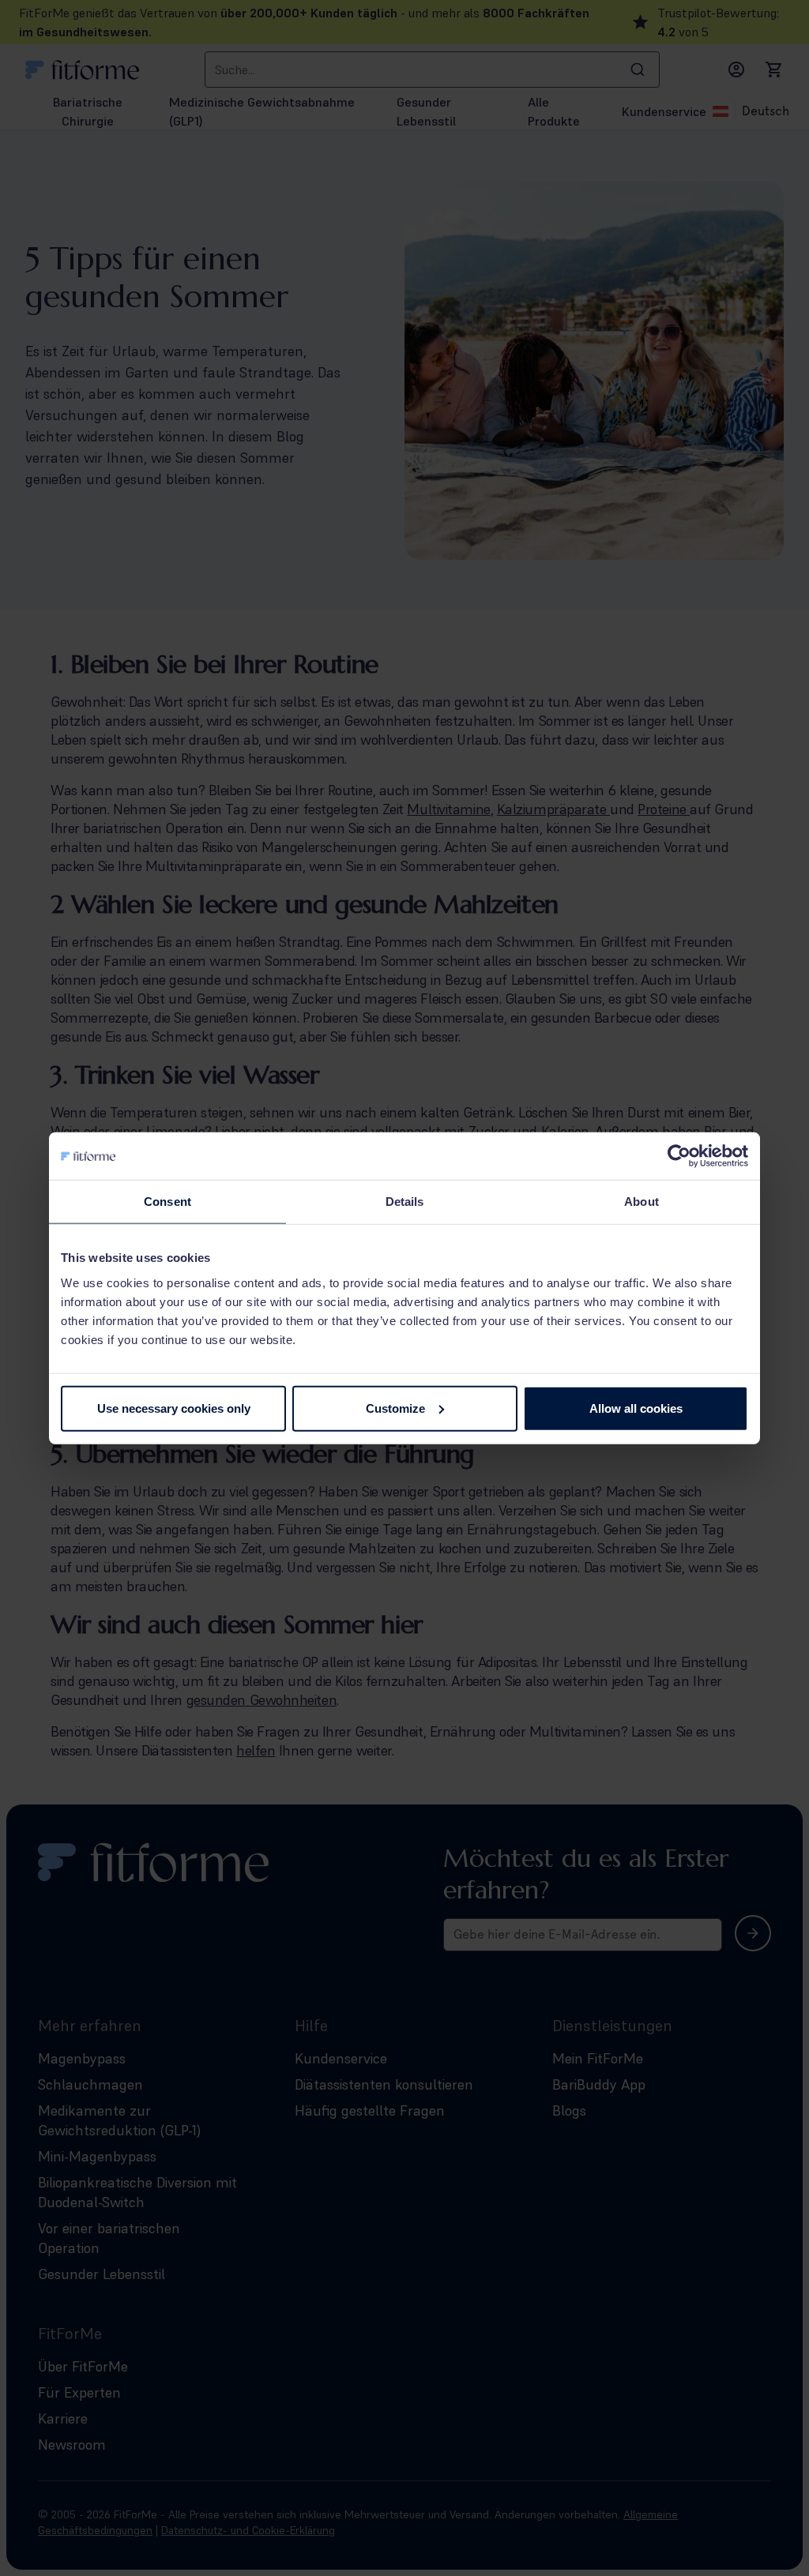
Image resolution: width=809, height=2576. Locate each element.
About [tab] (642, 1202)
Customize (395, 1408)
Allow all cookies (636, 1408)
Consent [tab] (167, 1202)
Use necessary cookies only (174, 1408)
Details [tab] (405, 1202)
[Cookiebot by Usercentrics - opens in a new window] (679, 1156)
